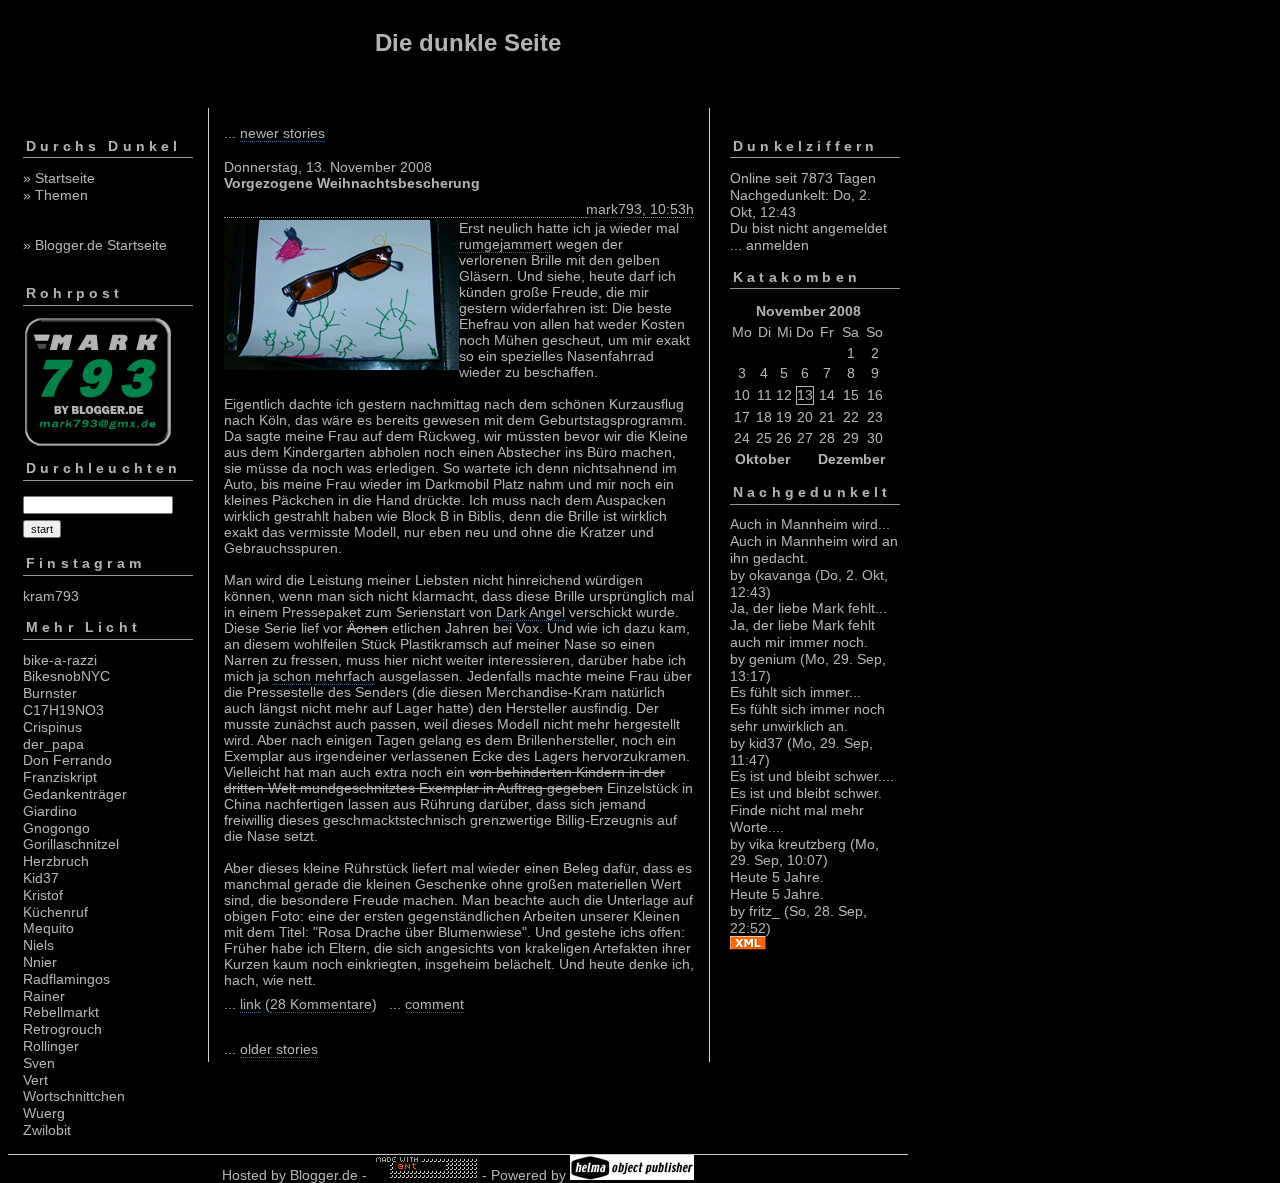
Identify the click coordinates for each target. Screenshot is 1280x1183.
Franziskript (60, 777)
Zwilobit (47, 1130)
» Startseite (59, 178)
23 (875, 417)
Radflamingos (66, 979)
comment (434, 1004)
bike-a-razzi (60, 660)
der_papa (53, 744)
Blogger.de (324, 1175)
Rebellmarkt (61, 1012)
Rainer (44, 996)
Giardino (50, 811)
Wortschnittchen (74, 1096)
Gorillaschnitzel (71, 844)
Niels (38, 945)
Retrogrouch (62, 1029)
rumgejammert (505, 244)
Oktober (762, 459)
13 (805, 395)
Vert (35, 1080)
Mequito (48, 928)
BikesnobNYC (66, 676)
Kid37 (41, 878)
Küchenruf (55, 912)
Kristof (43, 895)
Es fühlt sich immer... (795, 692)
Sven (39, 1063)
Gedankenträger (75, 794)
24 (742, 438)
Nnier (40, 962)
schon (292, 676)
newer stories (282, 133)
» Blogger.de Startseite (95, 245)
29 (851, 438)
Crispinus (52, 727)
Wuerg (44, 1113)
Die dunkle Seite (468, 42)
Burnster (50, 693)
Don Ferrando (67, 760)
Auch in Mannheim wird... (810, 524)
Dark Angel (530, 612)
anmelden (777, 245)
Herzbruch (56, 861)
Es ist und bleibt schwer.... (812, 776)
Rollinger (51, 1046)
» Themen (55, 195)
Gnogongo (56, 828)
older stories (279, 1049)
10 (742, 395)
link (250, 1004)
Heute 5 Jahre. (777, 877)
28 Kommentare (321, 1004)
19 (784, 417)
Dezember (851, 459)
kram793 (51, 596)
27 (805, 438)
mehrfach (345, 676)
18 (764, 417)
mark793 (614, 209)
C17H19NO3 (63, 710)
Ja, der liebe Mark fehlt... (808, 608)
